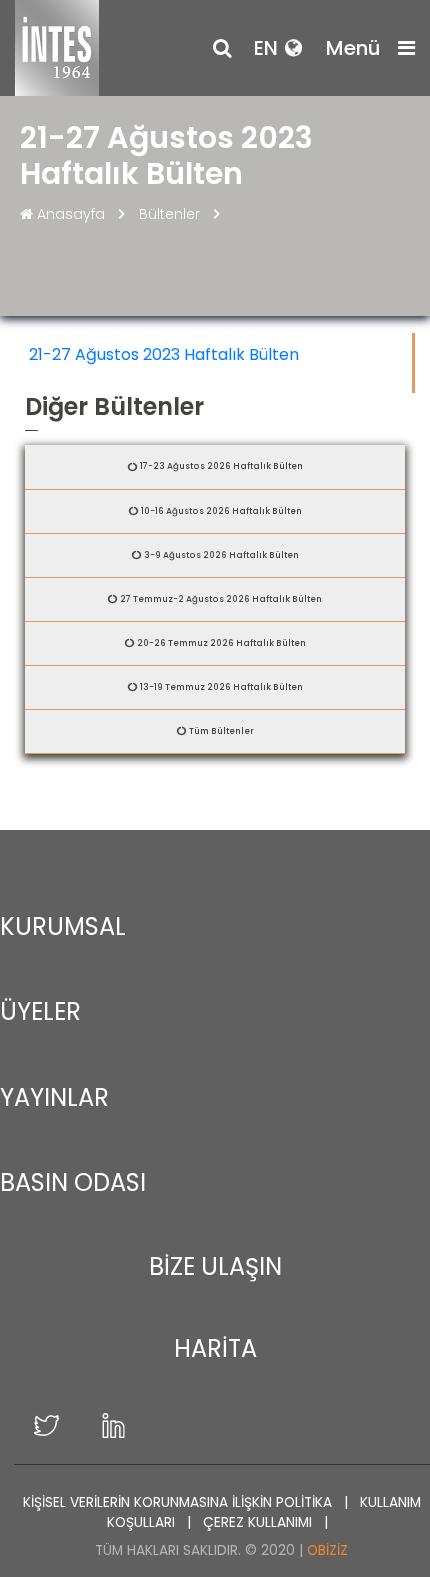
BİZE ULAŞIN (215, 1266)
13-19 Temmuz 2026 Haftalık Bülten (221, 687)
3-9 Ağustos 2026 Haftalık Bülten (221, 555)
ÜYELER (40, 1011)
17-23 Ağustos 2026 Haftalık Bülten (221, 466)
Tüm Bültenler (221, 731)
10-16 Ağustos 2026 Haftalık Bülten (221, 511)
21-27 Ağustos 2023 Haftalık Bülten (164, 354)
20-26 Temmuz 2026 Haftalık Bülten (221, 643)
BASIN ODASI (73, 1182)
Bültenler (169, 214)
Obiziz (327, 1550)
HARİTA (215, 1348)
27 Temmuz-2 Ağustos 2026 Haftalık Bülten (221, 599)
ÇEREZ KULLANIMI (259, 1522)
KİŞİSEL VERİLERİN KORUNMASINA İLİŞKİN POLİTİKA (179, 1502)
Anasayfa (71, 214)
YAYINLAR (54, 1097)
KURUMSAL (63, 926)
